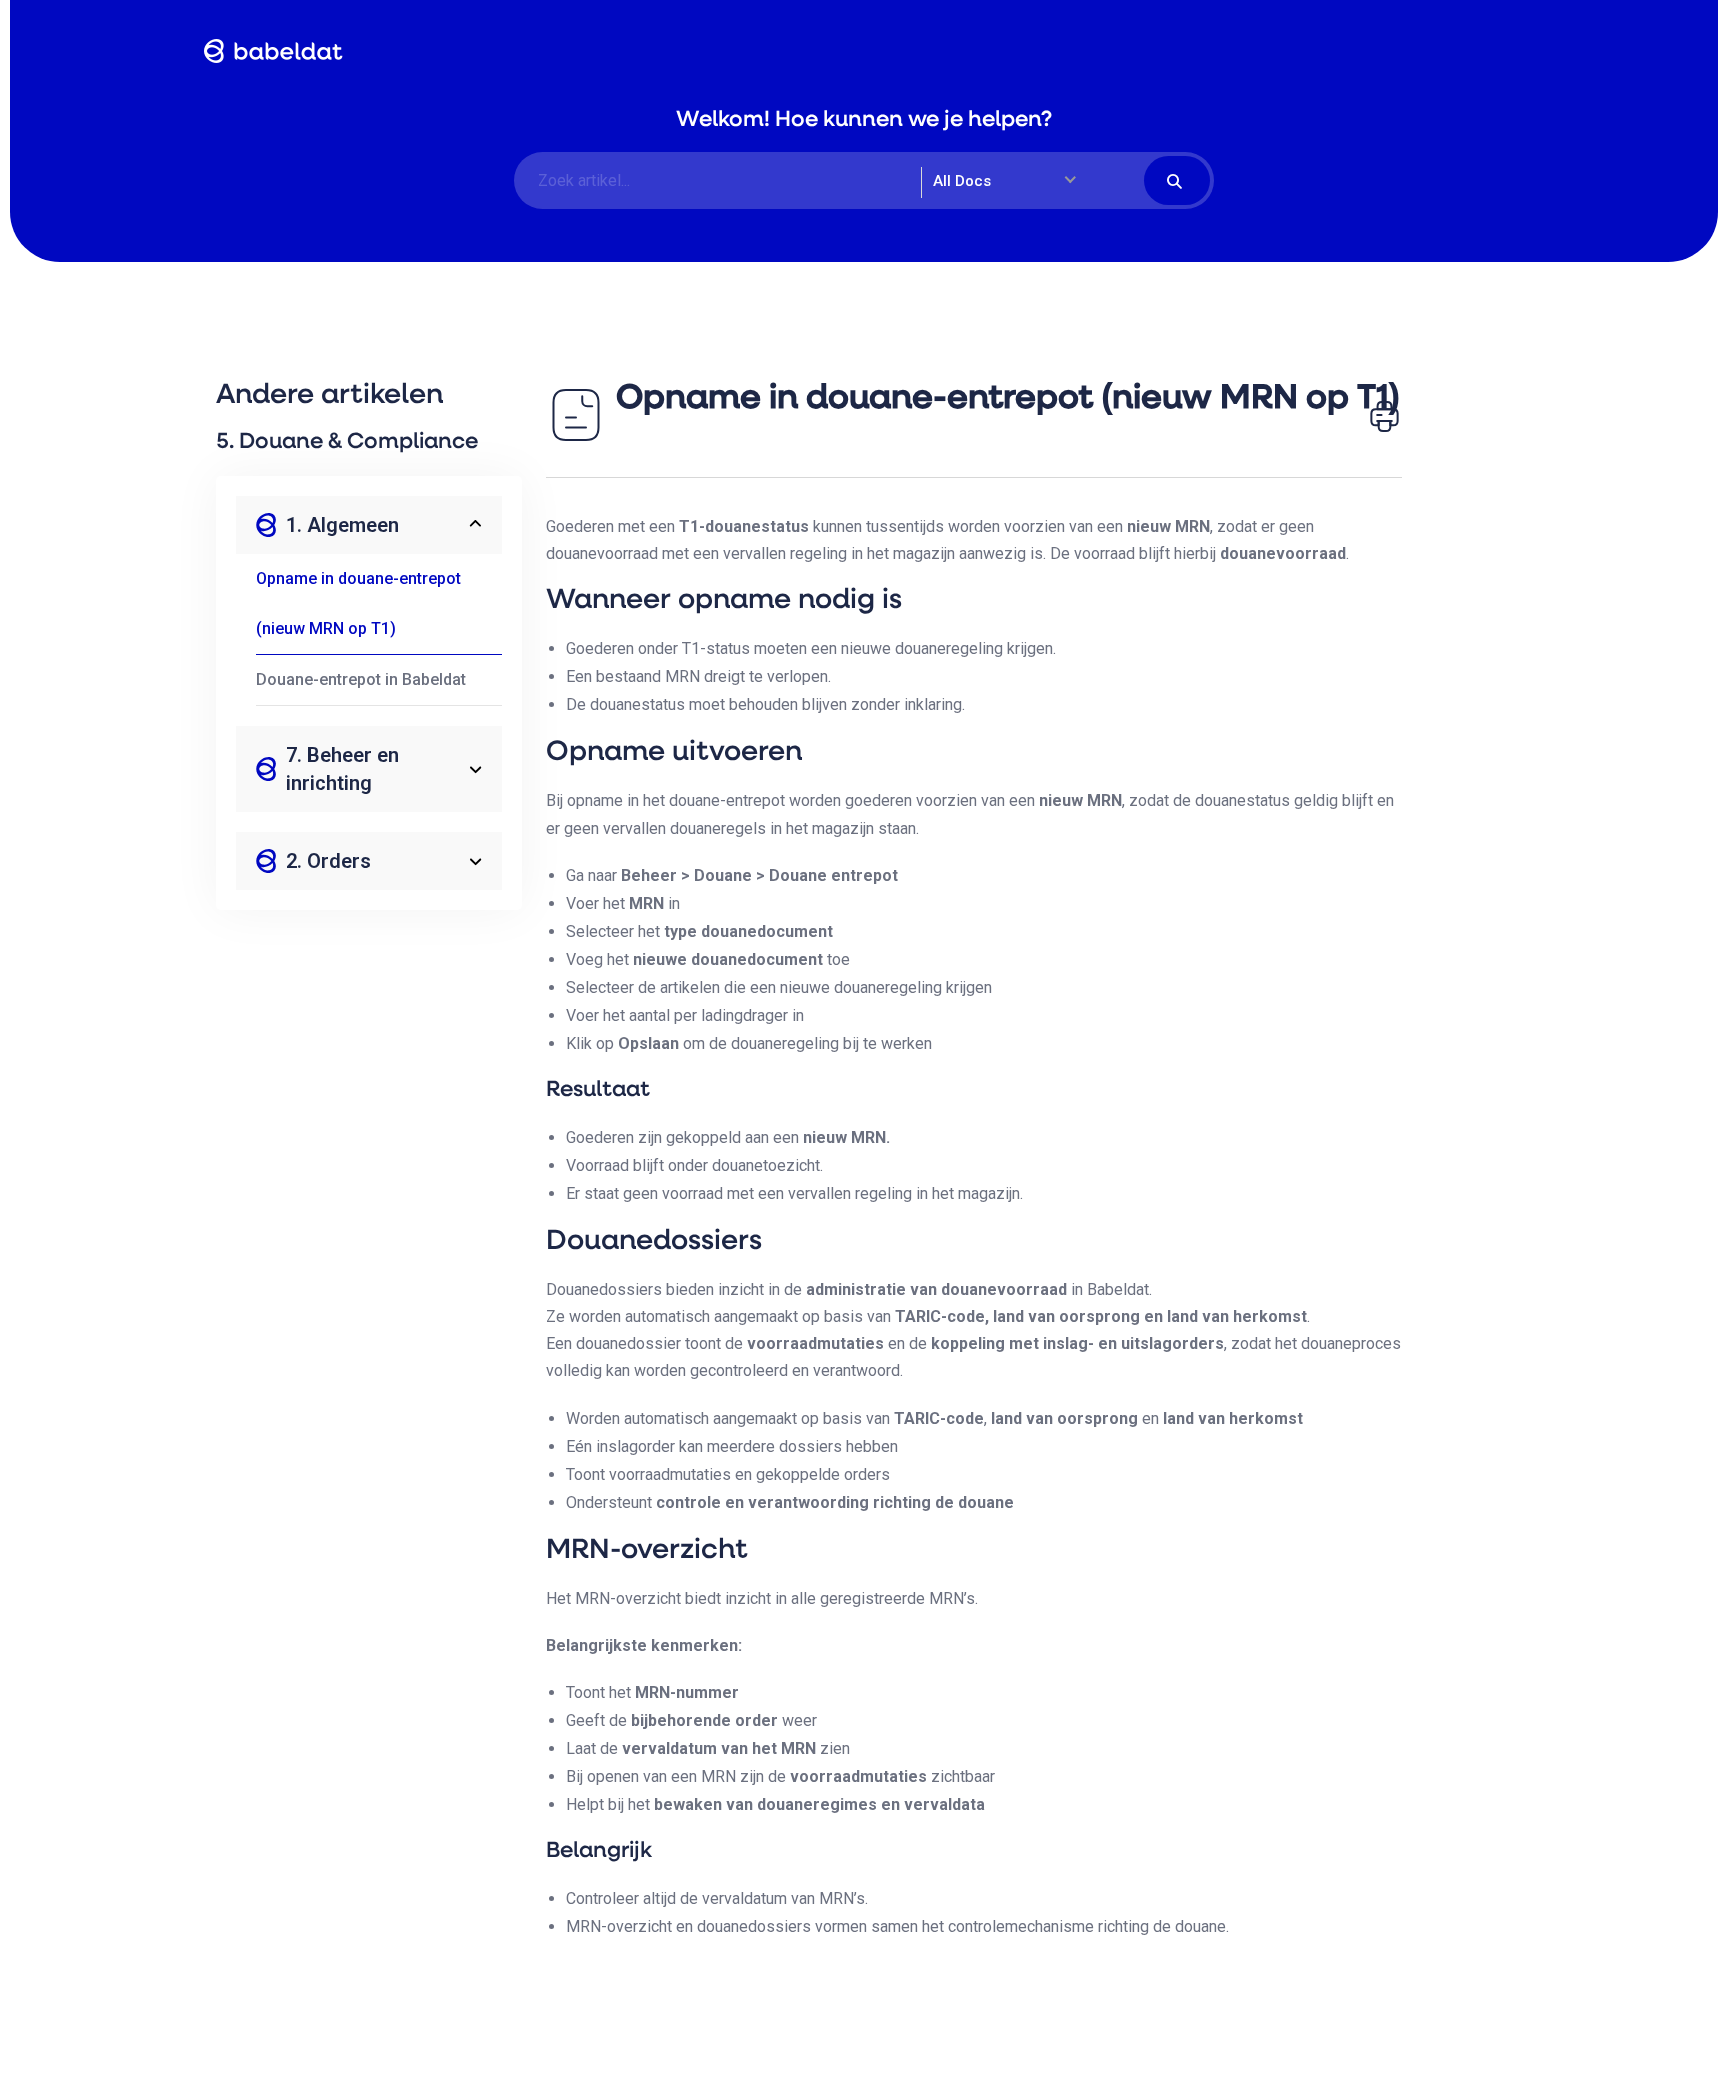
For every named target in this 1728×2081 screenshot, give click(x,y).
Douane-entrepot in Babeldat (361, 679)
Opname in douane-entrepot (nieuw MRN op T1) (358, 603)
